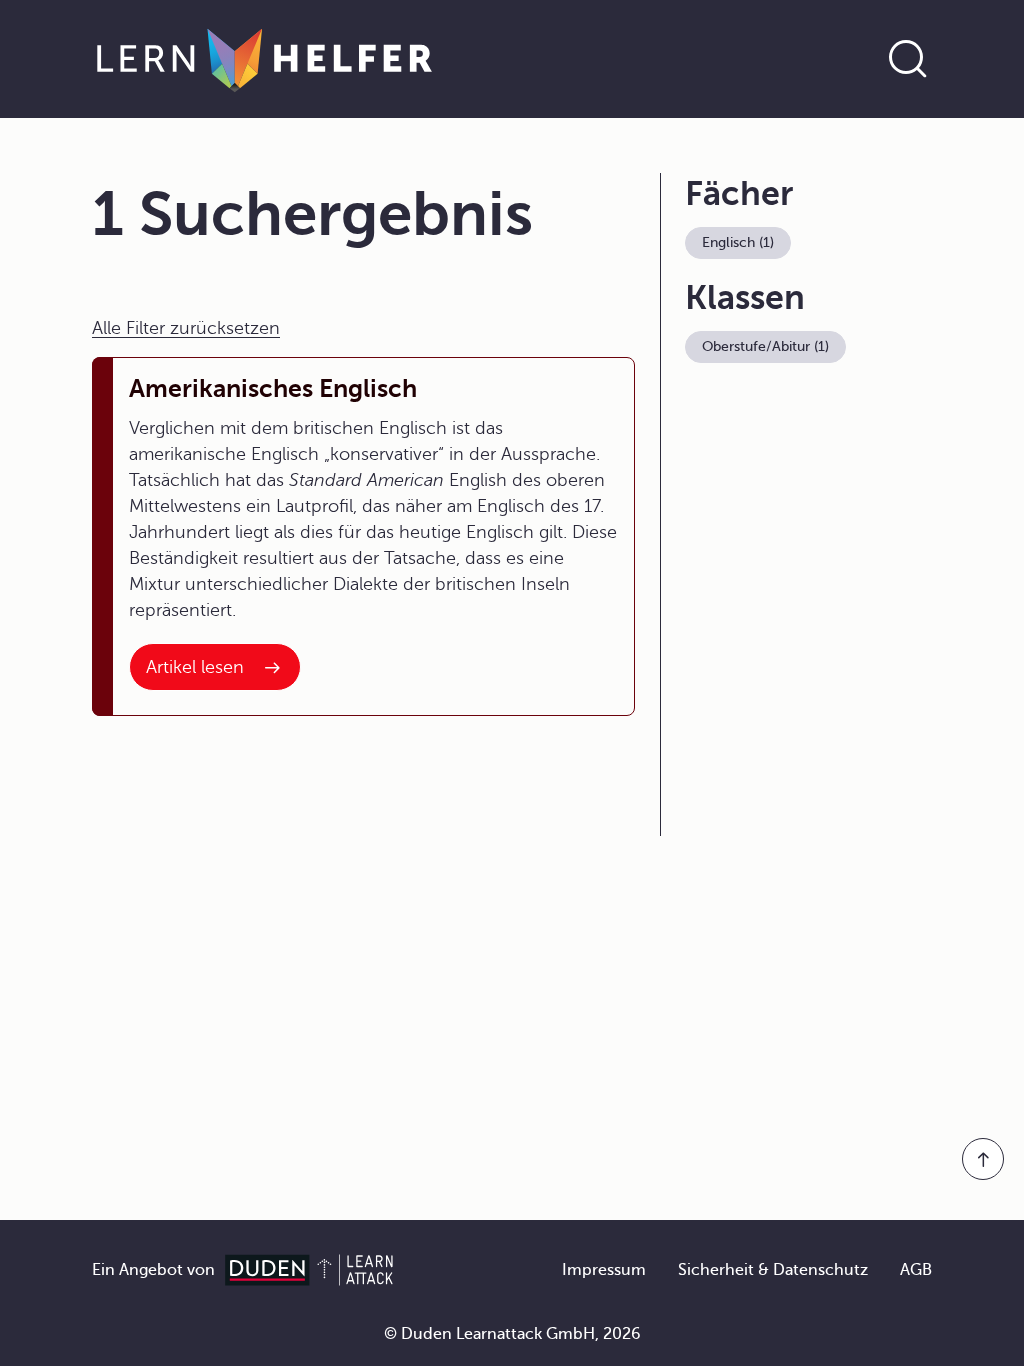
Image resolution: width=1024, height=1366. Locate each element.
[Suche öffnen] (908, 59)
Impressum (604, 1270)
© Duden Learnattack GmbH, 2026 (512, 1334)
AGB (916, 1270)
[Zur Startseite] (264, 59)
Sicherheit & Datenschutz (773, 1270)
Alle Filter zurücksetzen (186, 328)
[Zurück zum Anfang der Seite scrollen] (983, 1159)
